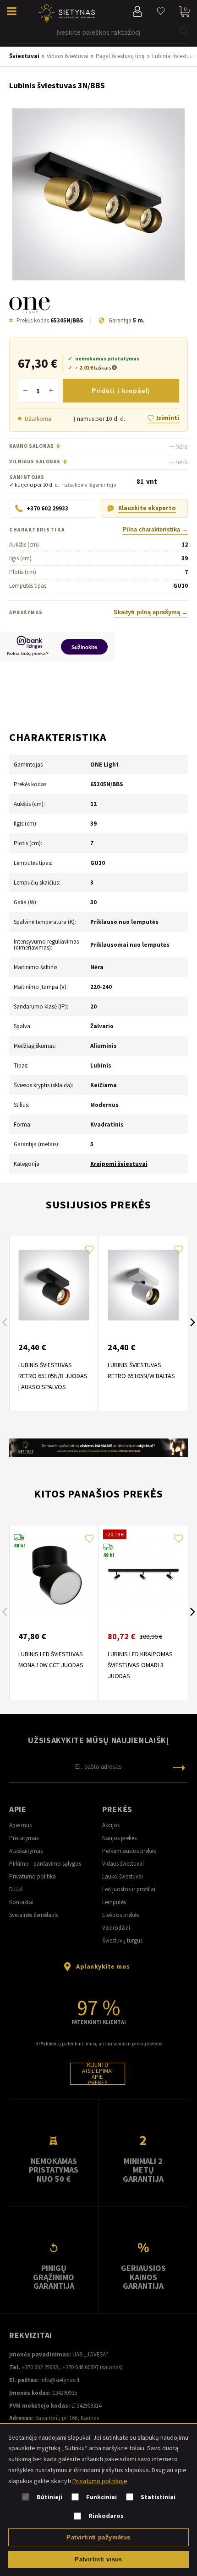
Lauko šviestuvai (123, 1876)
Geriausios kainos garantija (143, 2277)
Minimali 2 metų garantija (143, 2170)
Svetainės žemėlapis (34, 1915)
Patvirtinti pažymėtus (98, 2537)
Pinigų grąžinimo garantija (54, 2277)
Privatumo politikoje (100, 2481)
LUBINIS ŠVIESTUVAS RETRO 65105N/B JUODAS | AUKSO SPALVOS (53, 1376)
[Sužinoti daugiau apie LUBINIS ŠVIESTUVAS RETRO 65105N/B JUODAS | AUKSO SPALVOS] (54, 1285)
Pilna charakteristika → (155, 530)
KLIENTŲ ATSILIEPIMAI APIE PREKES (97, 2074)
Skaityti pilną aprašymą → (151, 612)
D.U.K (16, 1889)
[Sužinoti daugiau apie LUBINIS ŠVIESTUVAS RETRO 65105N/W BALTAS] (143, 1285)
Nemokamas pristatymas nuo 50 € (54, 2170)
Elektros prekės (120, 1915)
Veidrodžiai (116, 1928)
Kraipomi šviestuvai (119, 1164)
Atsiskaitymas (26, 1851)
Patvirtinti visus (98, 2559)
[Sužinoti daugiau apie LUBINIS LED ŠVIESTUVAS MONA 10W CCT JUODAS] (54, 1574)
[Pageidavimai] (161, 11)
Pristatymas (24, 1838)
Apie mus (20, 1825)
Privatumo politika (33, 1876)
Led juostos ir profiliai (129, 1889)
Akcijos (111, 1825)
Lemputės (114, 1902)
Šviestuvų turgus (122, 1940)
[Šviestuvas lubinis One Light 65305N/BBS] (98, 195)
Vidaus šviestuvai (123, 1864)
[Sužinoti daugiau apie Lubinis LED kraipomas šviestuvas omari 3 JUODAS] (143, 1574)
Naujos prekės (119, 1838)
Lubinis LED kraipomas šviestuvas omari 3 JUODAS (140, 1665)
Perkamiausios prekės (129, 1851)
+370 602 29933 (40, 2367)
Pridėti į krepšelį (121, 391)
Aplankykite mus (103, 1966)
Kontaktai (21, 1902)
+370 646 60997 (80, 2367)
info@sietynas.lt (60, 2380)
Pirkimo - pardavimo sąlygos (45, 1864)
